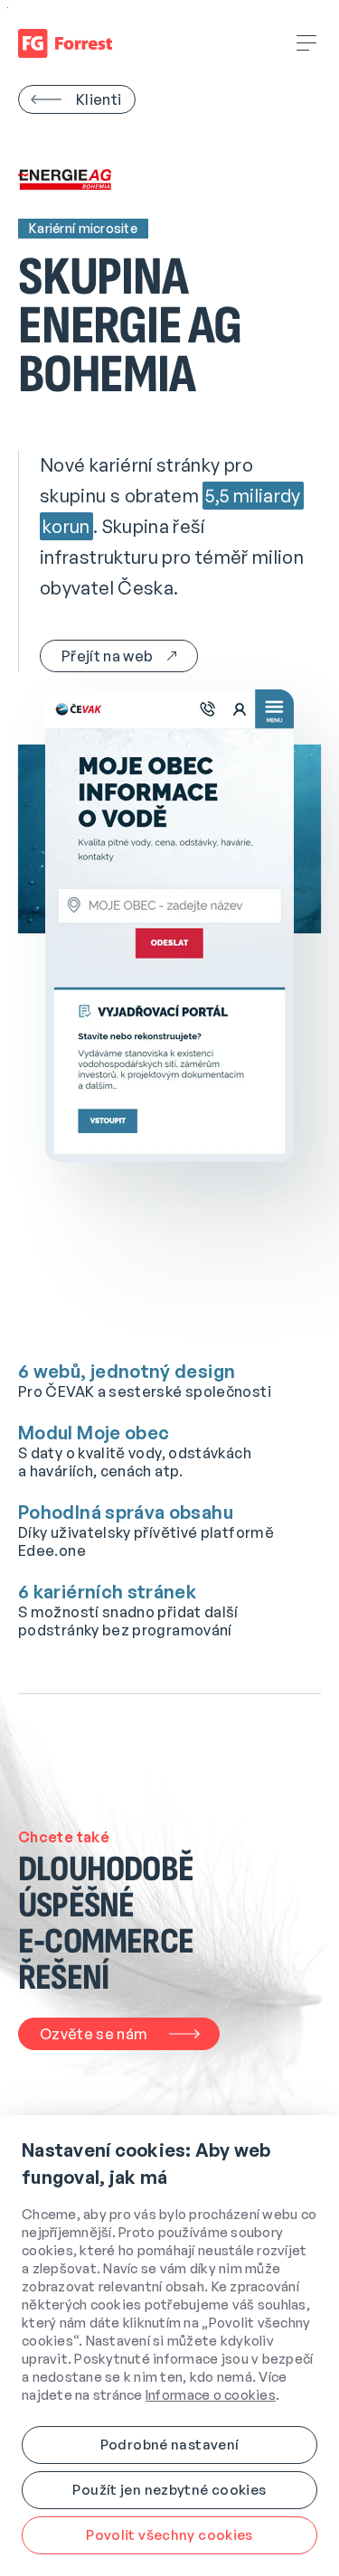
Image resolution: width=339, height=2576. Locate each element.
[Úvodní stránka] (65, 43)
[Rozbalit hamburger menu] (307, 43)
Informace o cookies (211, 2395)
